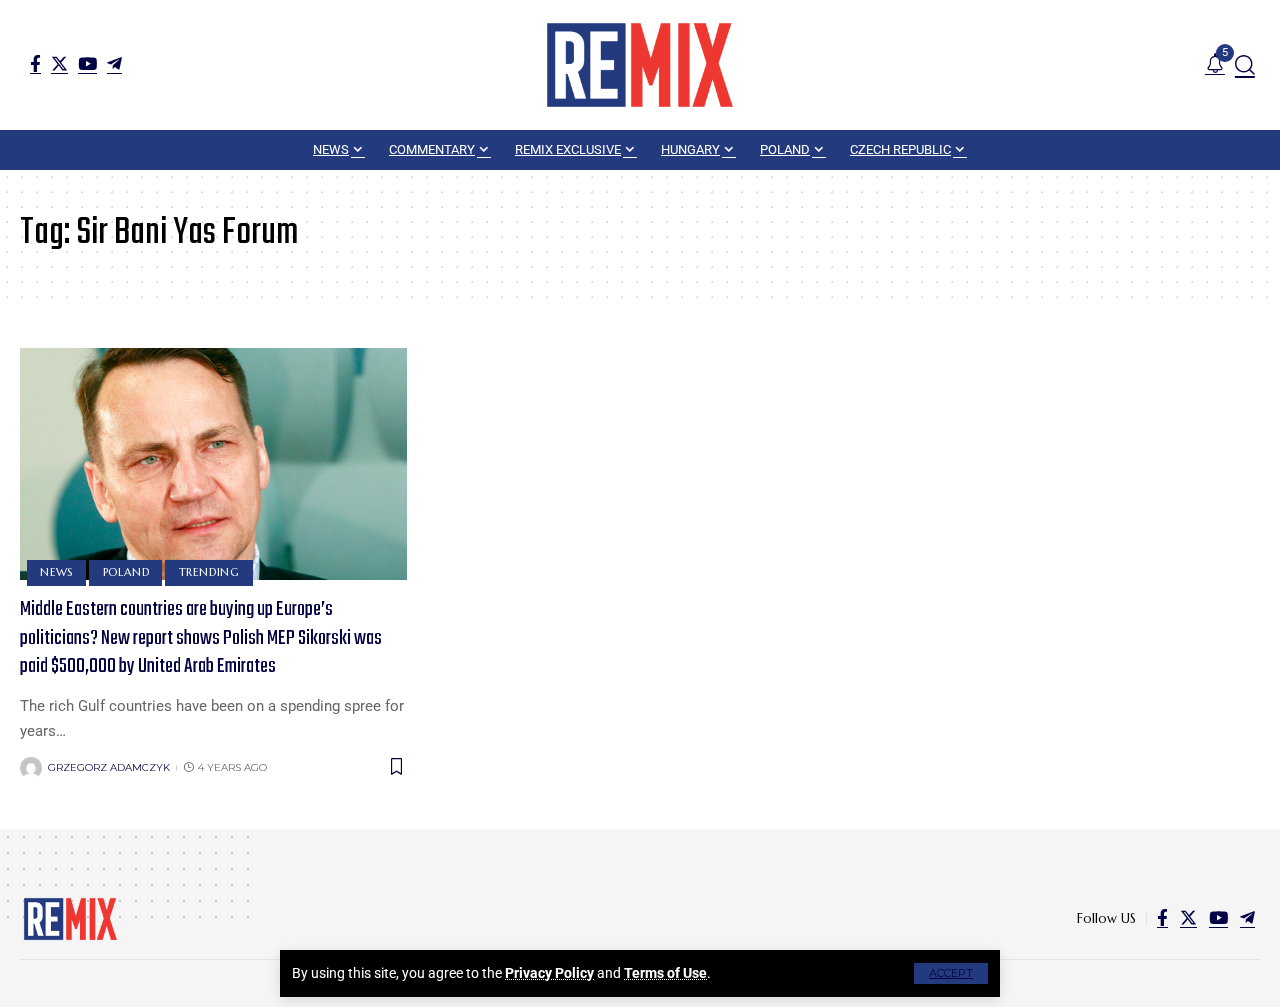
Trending (209, 572)
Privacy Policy (549, 973)
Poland (126, 572)
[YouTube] (87, 63)
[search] (1245, 65)
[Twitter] (59, 63)
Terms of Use (665, 973)
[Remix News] (640, 65)
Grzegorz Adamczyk (109, 767)
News (56, 572)
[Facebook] (35, 63)
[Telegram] (114, 63)
